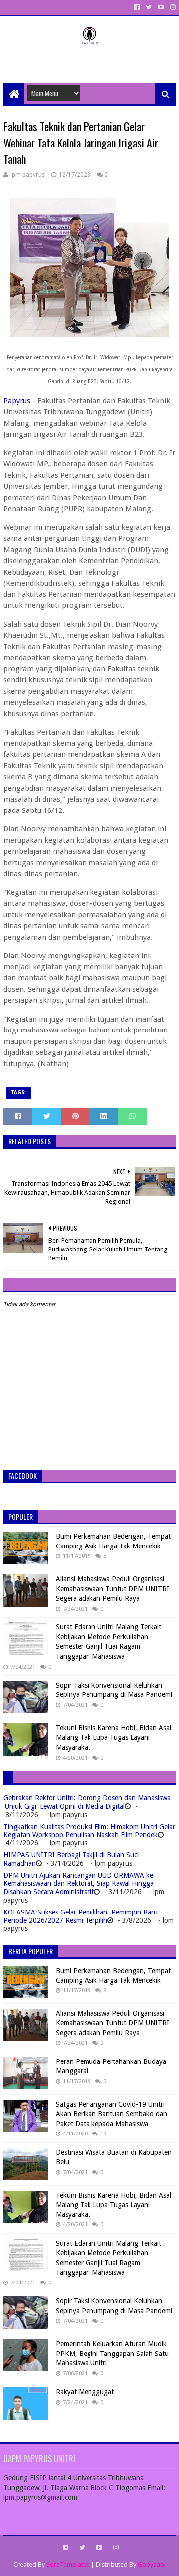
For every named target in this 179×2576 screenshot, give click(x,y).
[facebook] (137, 7)
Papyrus (18, 401)
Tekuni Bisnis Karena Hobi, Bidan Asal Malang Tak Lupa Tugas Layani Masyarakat (113, 1737)
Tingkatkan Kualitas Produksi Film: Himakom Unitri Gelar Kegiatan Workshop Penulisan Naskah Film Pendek (89, 1831)
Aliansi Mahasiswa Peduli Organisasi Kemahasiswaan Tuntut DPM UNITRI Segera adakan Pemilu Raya (112, 1588)
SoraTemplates (68, 2564)
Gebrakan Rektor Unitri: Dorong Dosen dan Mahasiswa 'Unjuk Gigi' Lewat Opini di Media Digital (87, 1802)
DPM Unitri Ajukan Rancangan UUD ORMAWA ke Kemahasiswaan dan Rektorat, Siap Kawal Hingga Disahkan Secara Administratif (79, 1884)
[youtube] (161, 7)
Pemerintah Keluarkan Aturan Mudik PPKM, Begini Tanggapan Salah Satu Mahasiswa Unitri (112, 2353)
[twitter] (149, 7)
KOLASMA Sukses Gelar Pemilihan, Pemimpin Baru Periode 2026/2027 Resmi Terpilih (81, 1916)
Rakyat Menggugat (85, 2392)
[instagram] (172, 7)
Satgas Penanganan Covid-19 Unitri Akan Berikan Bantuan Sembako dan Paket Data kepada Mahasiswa (111, 2114)
